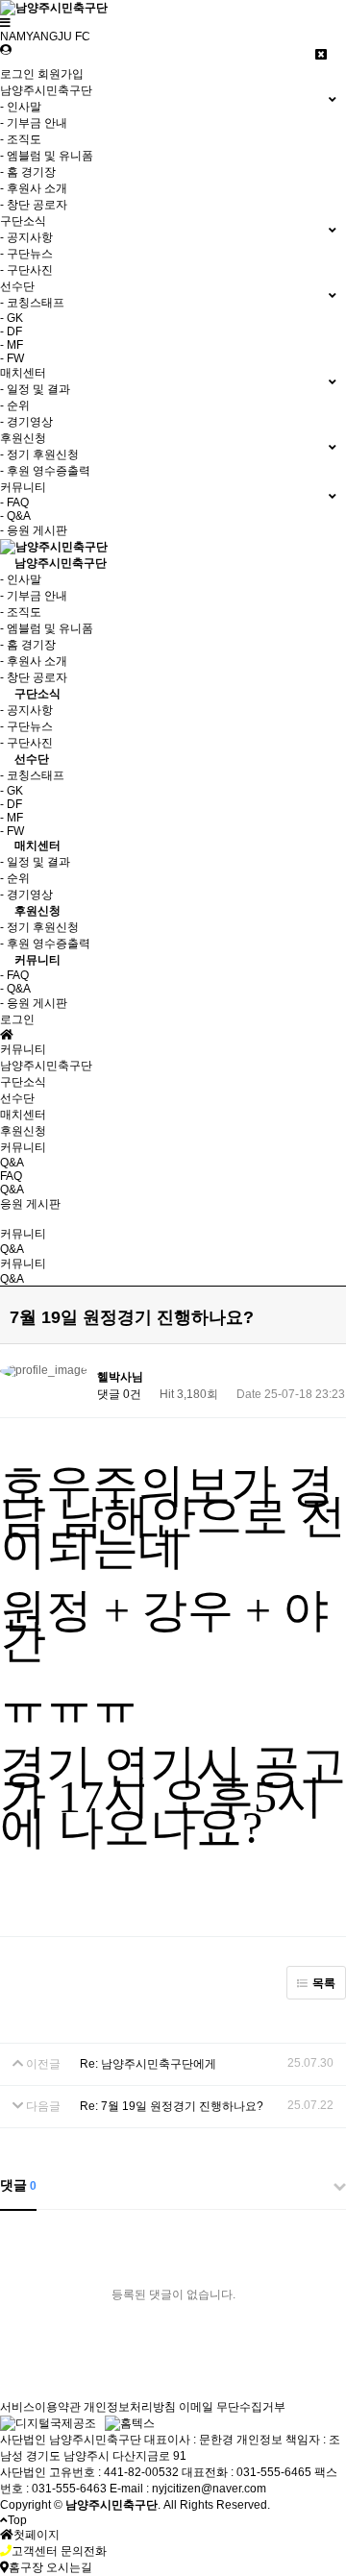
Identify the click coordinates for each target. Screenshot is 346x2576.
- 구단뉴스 (26, 254)
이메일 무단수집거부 (232, 2407)
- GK (12, 318)
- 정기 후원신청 (39, 454)
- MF (12, 345)
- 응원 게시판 (34, 530)
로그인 (17, 74)
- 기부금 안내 (34, 123)
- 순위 (15, 405)
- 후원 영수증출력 (45, 471)
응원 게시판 (30, 1204)
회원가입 (61, 74)
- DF (11, 331)
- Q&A (15, 516)
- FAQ (14, 503)
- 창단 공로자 (34, 205)
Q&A (12, 1190)
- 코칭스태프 (32, 303)
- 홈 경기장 (28, 172)
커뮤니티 (37, 960)
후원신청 (37, 911)
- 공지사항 (26, 237)
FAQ (11, 1176)
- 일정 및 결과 (35, 389)
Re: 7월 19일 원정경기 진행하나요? (172, 2106)
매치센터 (37, 846)
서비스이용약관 (40, 2407)
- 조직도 (21, 139)
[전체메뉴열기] (5, 23)
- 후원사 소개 (34, 188)
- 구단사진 (26, 270)
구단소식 (37, 694)
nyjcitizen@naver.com (209, 2489)
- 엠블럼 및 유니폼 (47, 156)
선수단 (32, 759)
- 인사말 (21, 107)
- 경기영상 (26, 422)
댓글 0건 (119, 1394)
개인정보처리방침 (130, 2407)
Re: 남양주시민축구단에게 (148, 2064)
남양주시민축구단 (61, 563)
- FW (12, 358)
